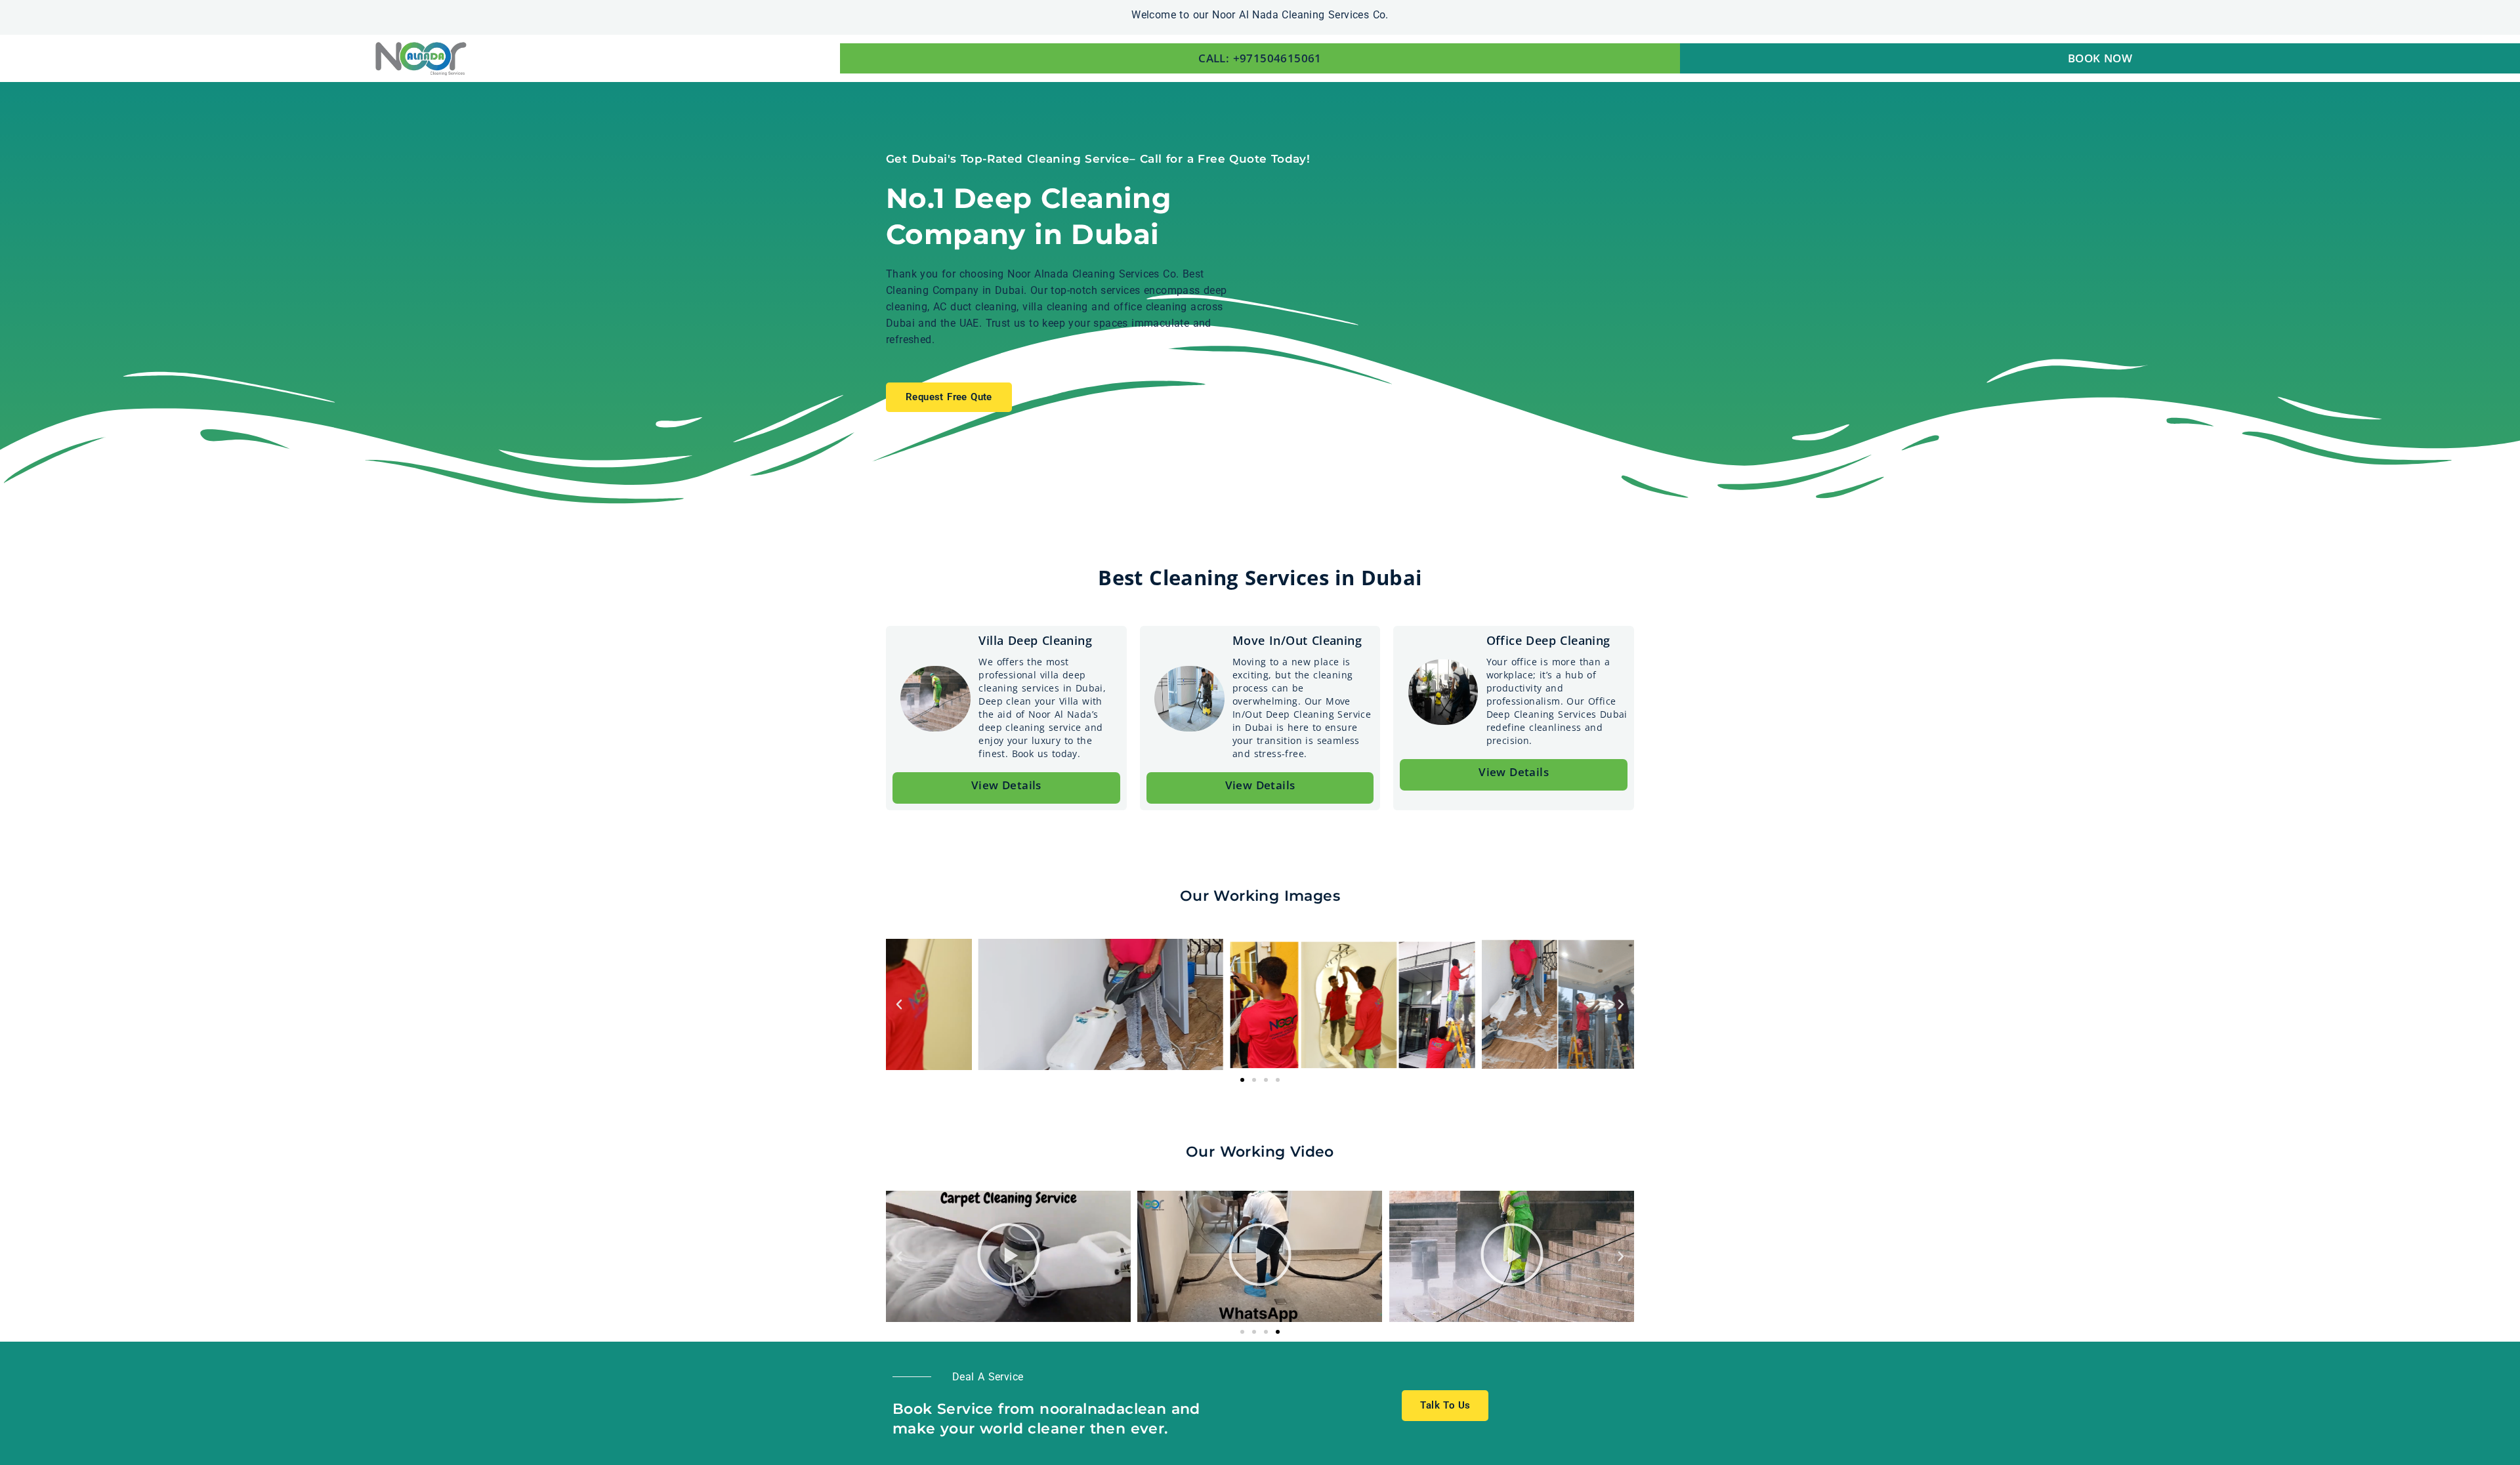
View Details (1006, 785)
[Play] (1008, 1256)
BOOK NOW (2100, 58)
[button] (899, 1004)
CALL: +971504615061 (1260, 58)
